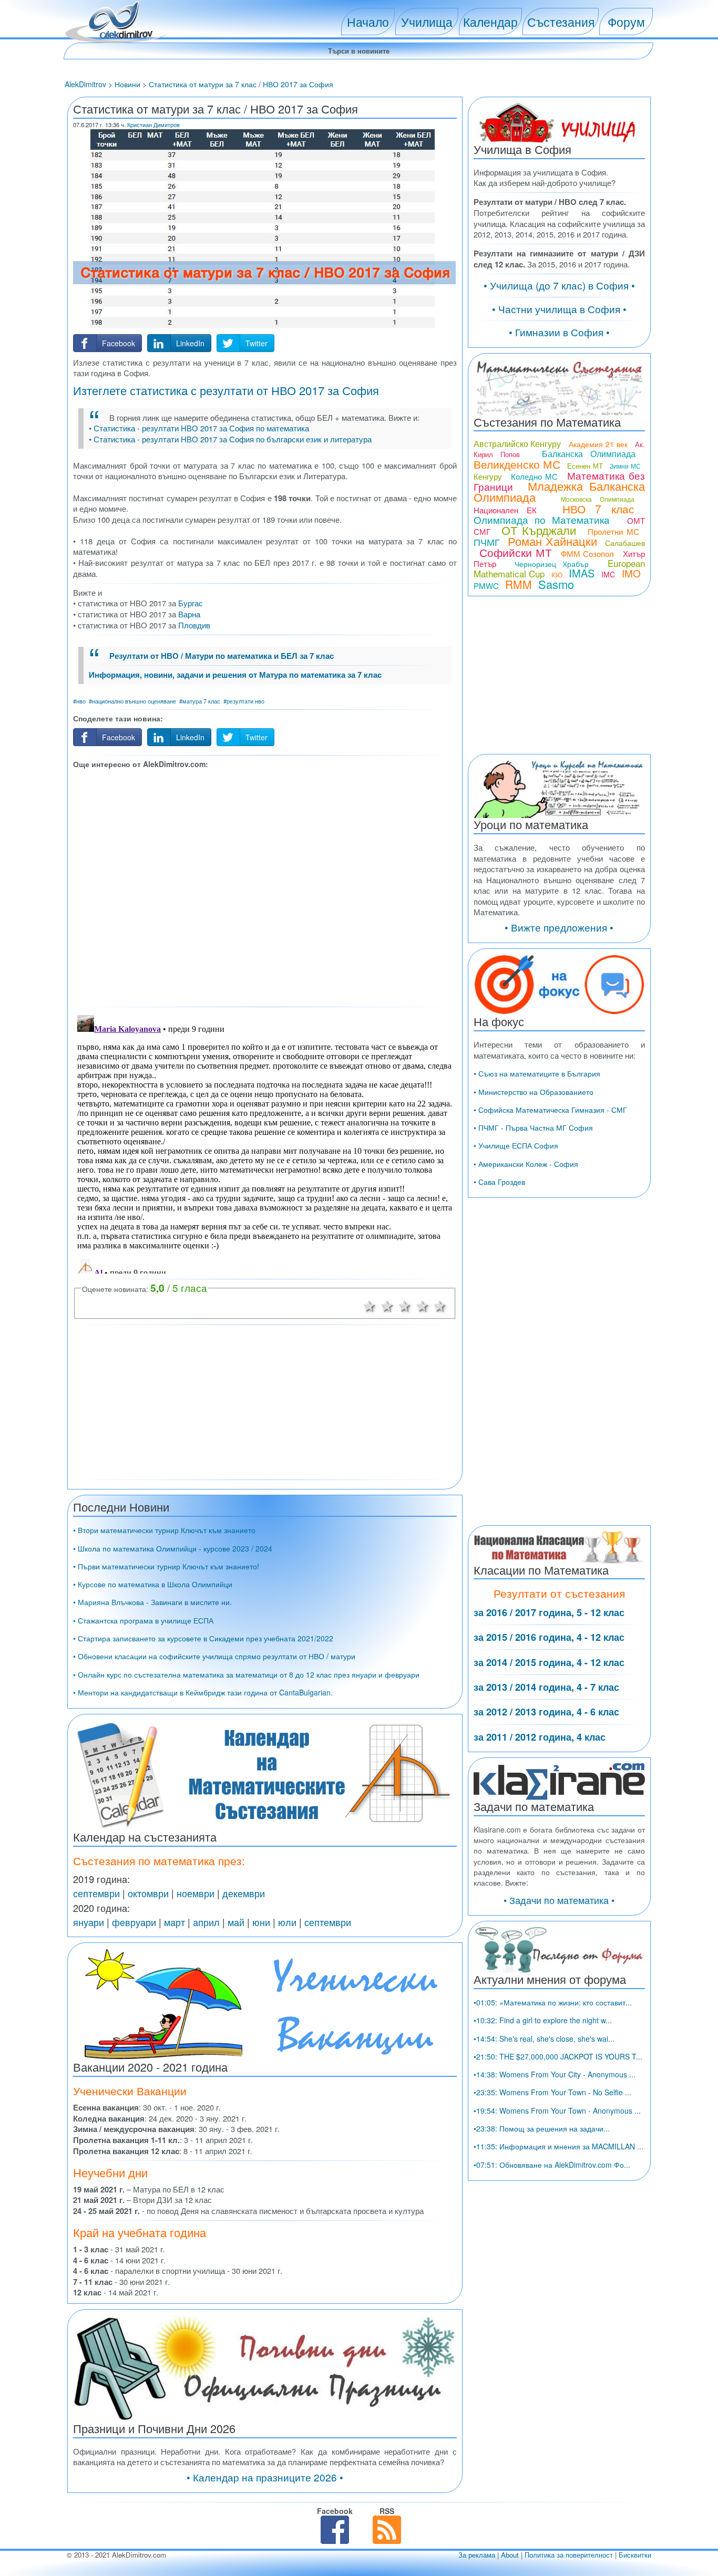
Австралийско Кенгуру (517, 444)
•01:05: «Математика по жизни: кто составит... (553, 2002)
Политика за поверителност (569, 2555)
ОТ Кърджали (539, 530)
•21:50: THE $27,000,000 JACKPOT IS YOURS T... (558, 2056)
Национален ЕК (505, 510)
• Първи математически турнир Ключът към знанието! (166, 1566)
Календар (490, 22)
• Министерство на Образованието (534, 1092)
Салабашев (625, 543)
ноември (196, 1893)
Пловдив (194, 625)
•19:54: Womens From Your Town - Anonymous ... (557, 2111)
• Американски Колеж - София (526, 1164)
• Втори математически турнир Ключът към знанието (164, 1530)
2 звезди (387, 1305)
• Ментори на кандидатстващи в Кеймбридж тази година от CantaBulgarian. (203, 1692)
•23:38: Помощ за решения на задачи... (542, 2128)
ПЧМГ (487, 542)
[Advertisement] (265, 886)
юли (287, 1922)
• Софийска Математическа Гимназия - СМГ (550, 1110)
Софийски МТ (516, 552)
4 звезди (423, 1305)
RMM (519, 584)
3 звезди (405, 1305)
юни (261, 1922)
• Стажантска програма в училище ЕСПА (143, 1620)
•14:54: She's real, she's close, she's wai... (544, 2039)
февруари (134, 1922)
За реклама (477, 2555)
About (510, 2555)
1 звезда (370, 1305)
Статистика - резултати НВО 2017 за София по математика (201, 428)
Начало (368, 22)
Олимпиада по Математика (542, 519)
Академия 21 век (598, 444)
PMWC (486, 586)
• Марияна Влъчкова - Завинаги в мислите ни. (152, 1602)
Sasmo (556, 584)
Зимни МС (625, 466)
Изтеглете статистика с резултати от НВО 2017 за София (226, 390)
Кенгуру (488, 476)
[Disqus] (265, 1142)
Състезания (561, 22)
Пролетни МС (613, 531)
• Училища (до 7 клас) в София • (559, 285)
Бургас (191, 603)
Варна (189, 614)
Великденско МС (517, 464)
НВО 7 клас (598, 509)
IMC (608, 574)
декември (244, 1893)
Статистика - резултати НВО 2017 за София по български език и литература (233, 439)
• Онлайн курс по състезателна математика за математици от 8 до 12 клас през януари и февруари (246, 1674)
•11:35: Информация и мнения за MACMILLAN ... (558, 2146)
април (206, 1922)
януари (89, 1922)
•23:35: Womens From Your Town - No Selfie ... (552, 2092)
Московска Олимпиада (598, 499)
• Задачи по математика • (559, 1900)
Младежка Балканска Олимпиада (559, 491)
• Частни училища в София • (559, 309)
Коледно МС (534, 476)
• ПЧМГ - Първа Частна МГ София (533, 1127)
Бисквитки (635, 2555)
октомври (148, 1893)
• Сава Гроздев (499, 1182)
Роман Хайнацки (552, 541)
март (175, 1922)
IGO (557, 575)
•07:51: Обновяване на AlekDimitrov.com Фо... (552, 2165)
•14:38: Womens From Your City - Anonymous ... (555, 2074)
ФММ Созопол (588, 554)
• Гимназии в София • (559, 332)
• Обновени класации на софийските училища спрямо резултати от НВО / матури (214, 1656)
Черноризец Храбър (552, 564)
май (236, 1922)
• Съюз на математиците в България (537, 1073)
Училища (427, 22)
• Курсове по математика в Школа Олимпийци (153, 1584)
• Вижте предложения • (559, 927)
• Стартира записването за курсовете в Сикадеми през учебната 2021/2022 (203, 1638)
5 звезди (440, 1305)
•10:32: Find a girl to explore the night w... (543, 2020)
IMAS (582, 573)
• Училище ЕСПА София (516, 1145)
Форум (626, 22)
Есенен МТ (585, 466)
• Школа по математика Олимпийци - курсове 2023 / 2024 (173, 1548)
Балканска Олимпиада (589, 454)
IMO (631, 573)
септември (96, 1893)
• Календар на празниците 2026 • (265, 2477)
